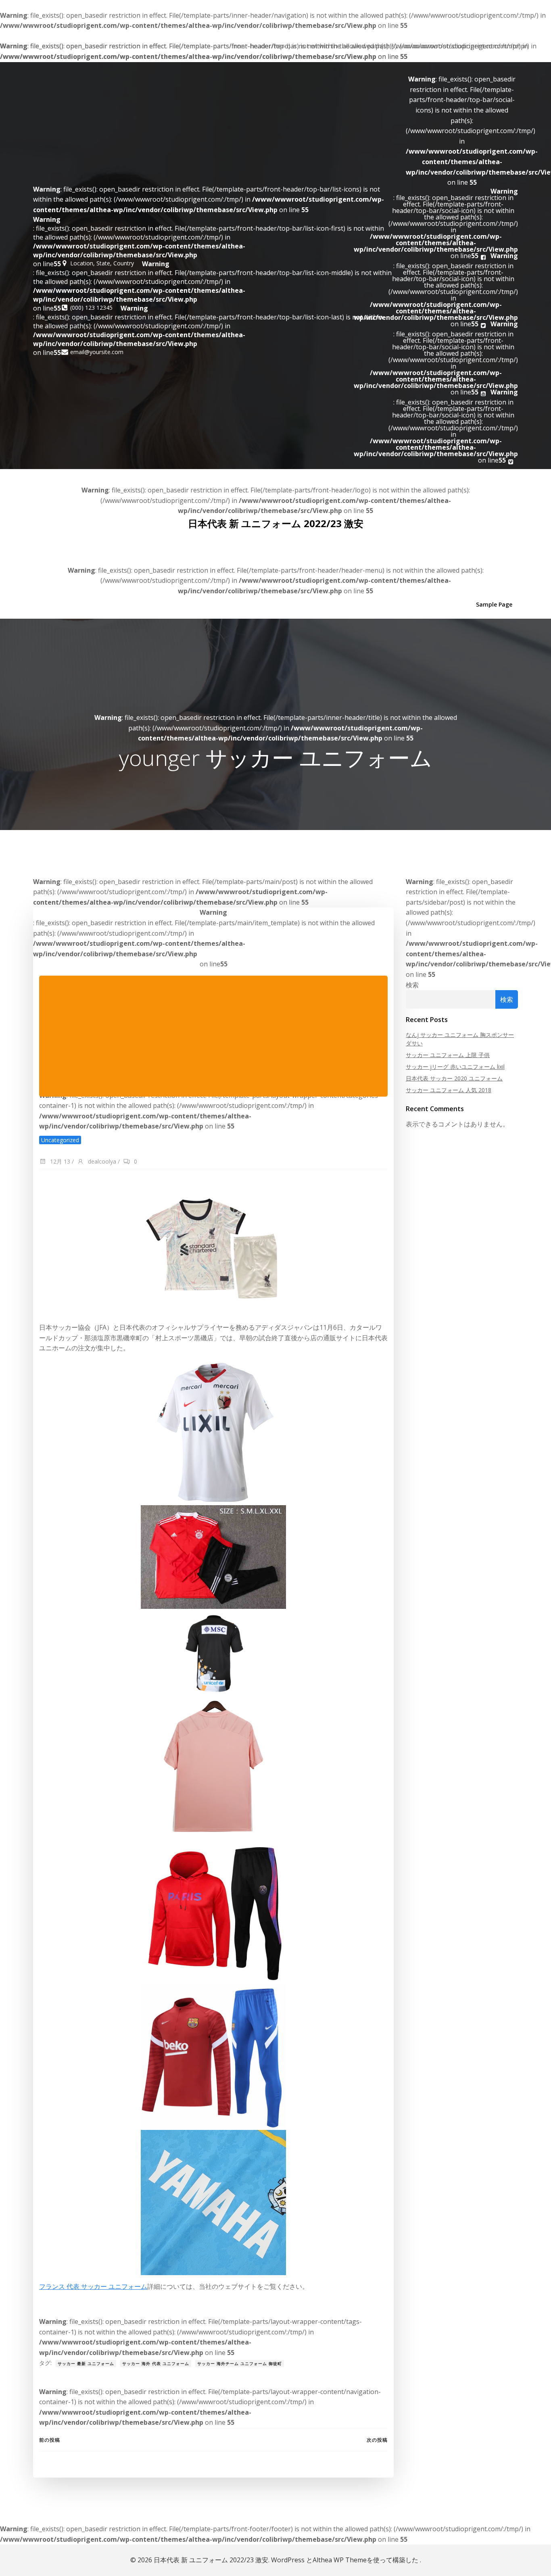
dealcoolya (101, 1161)
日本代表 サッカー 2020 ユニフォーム (454, 1078)
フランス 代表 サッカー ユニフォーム (93, 2286)
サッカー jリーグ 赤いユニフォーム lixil (455, 1067)
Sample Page (494, 604)
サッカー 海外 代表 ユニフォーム (156, 2363)
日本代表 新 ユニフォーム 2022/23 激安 (276, 523)
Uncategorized (60, 1140)
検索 (412, 985)
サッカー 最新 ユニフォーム (86, 2363)
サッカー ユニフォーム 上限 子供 (448, 1055)
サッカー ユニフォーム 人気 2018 (449, 1090)
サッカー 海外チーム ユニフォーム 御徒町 (240, 2363)
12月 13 (59, 1161)
